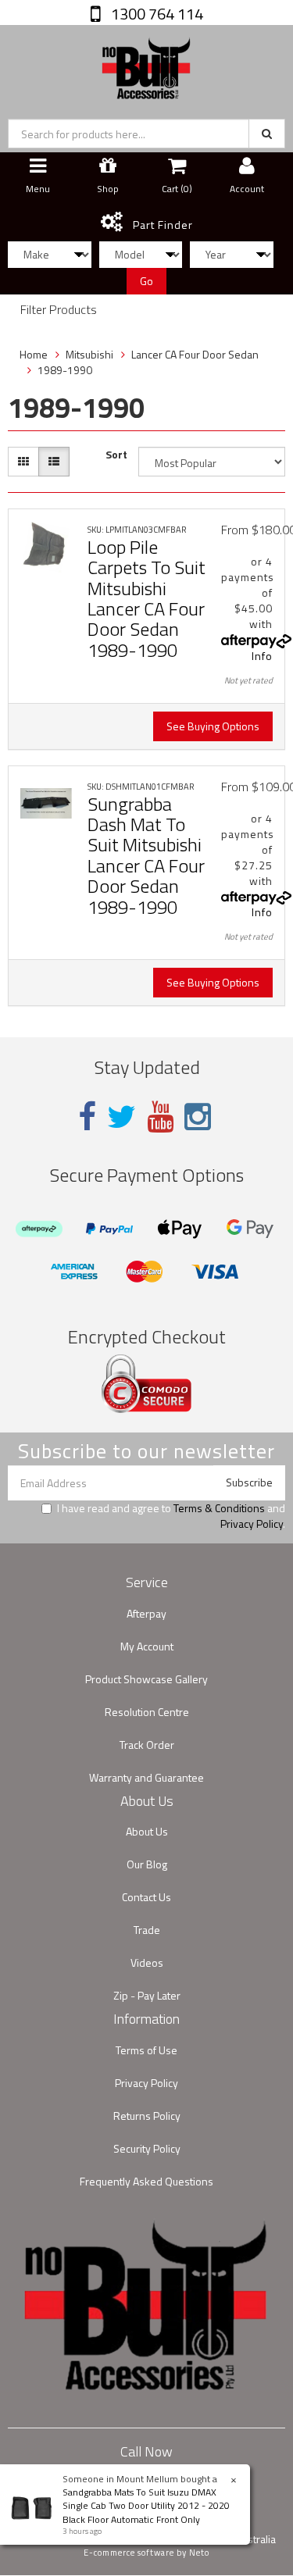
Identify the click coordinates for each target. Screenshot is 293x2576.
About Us (147, 1831)
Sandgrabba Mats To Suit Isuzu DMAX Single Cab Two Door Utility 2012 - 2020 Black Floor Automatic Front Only (146, 2505)
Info (262, 656)
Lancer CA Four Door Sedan (195, 354)
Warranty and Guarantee (146, 1777)
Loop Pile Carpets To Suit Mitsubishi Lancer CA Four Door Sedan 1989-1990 (146, 598)
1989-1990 (65, 370)
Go (146, 281)
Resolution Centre (147, 1712)
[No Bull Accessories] (146, 64)
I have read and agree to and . (171, 1516)
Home (34, 354)
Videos (147, 1962)
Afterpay (146, 1613)
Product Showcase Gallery (146, 1679)
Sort (116, 455)
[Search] (267, 134)
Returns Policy (147, 2116)
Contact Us (146, 1897)
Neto (199, 2553)
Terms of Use (146, 2050)
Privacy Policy (252, 1523)
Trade (147, 1930)
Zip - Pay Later (147, 1995)
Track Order (147, 1745)
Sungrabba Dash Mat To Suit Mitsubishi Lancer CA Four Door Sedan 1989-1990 (146, 855)
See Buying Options (213, 726)
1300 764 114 (155, 14)
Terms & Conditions (219, 1508)
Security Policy (147, 2148)
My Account (147, 1646)
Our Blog (147, 1864)
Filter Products (59, 310)
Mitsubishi (89, 354)
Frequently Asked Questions (146, 2181)
